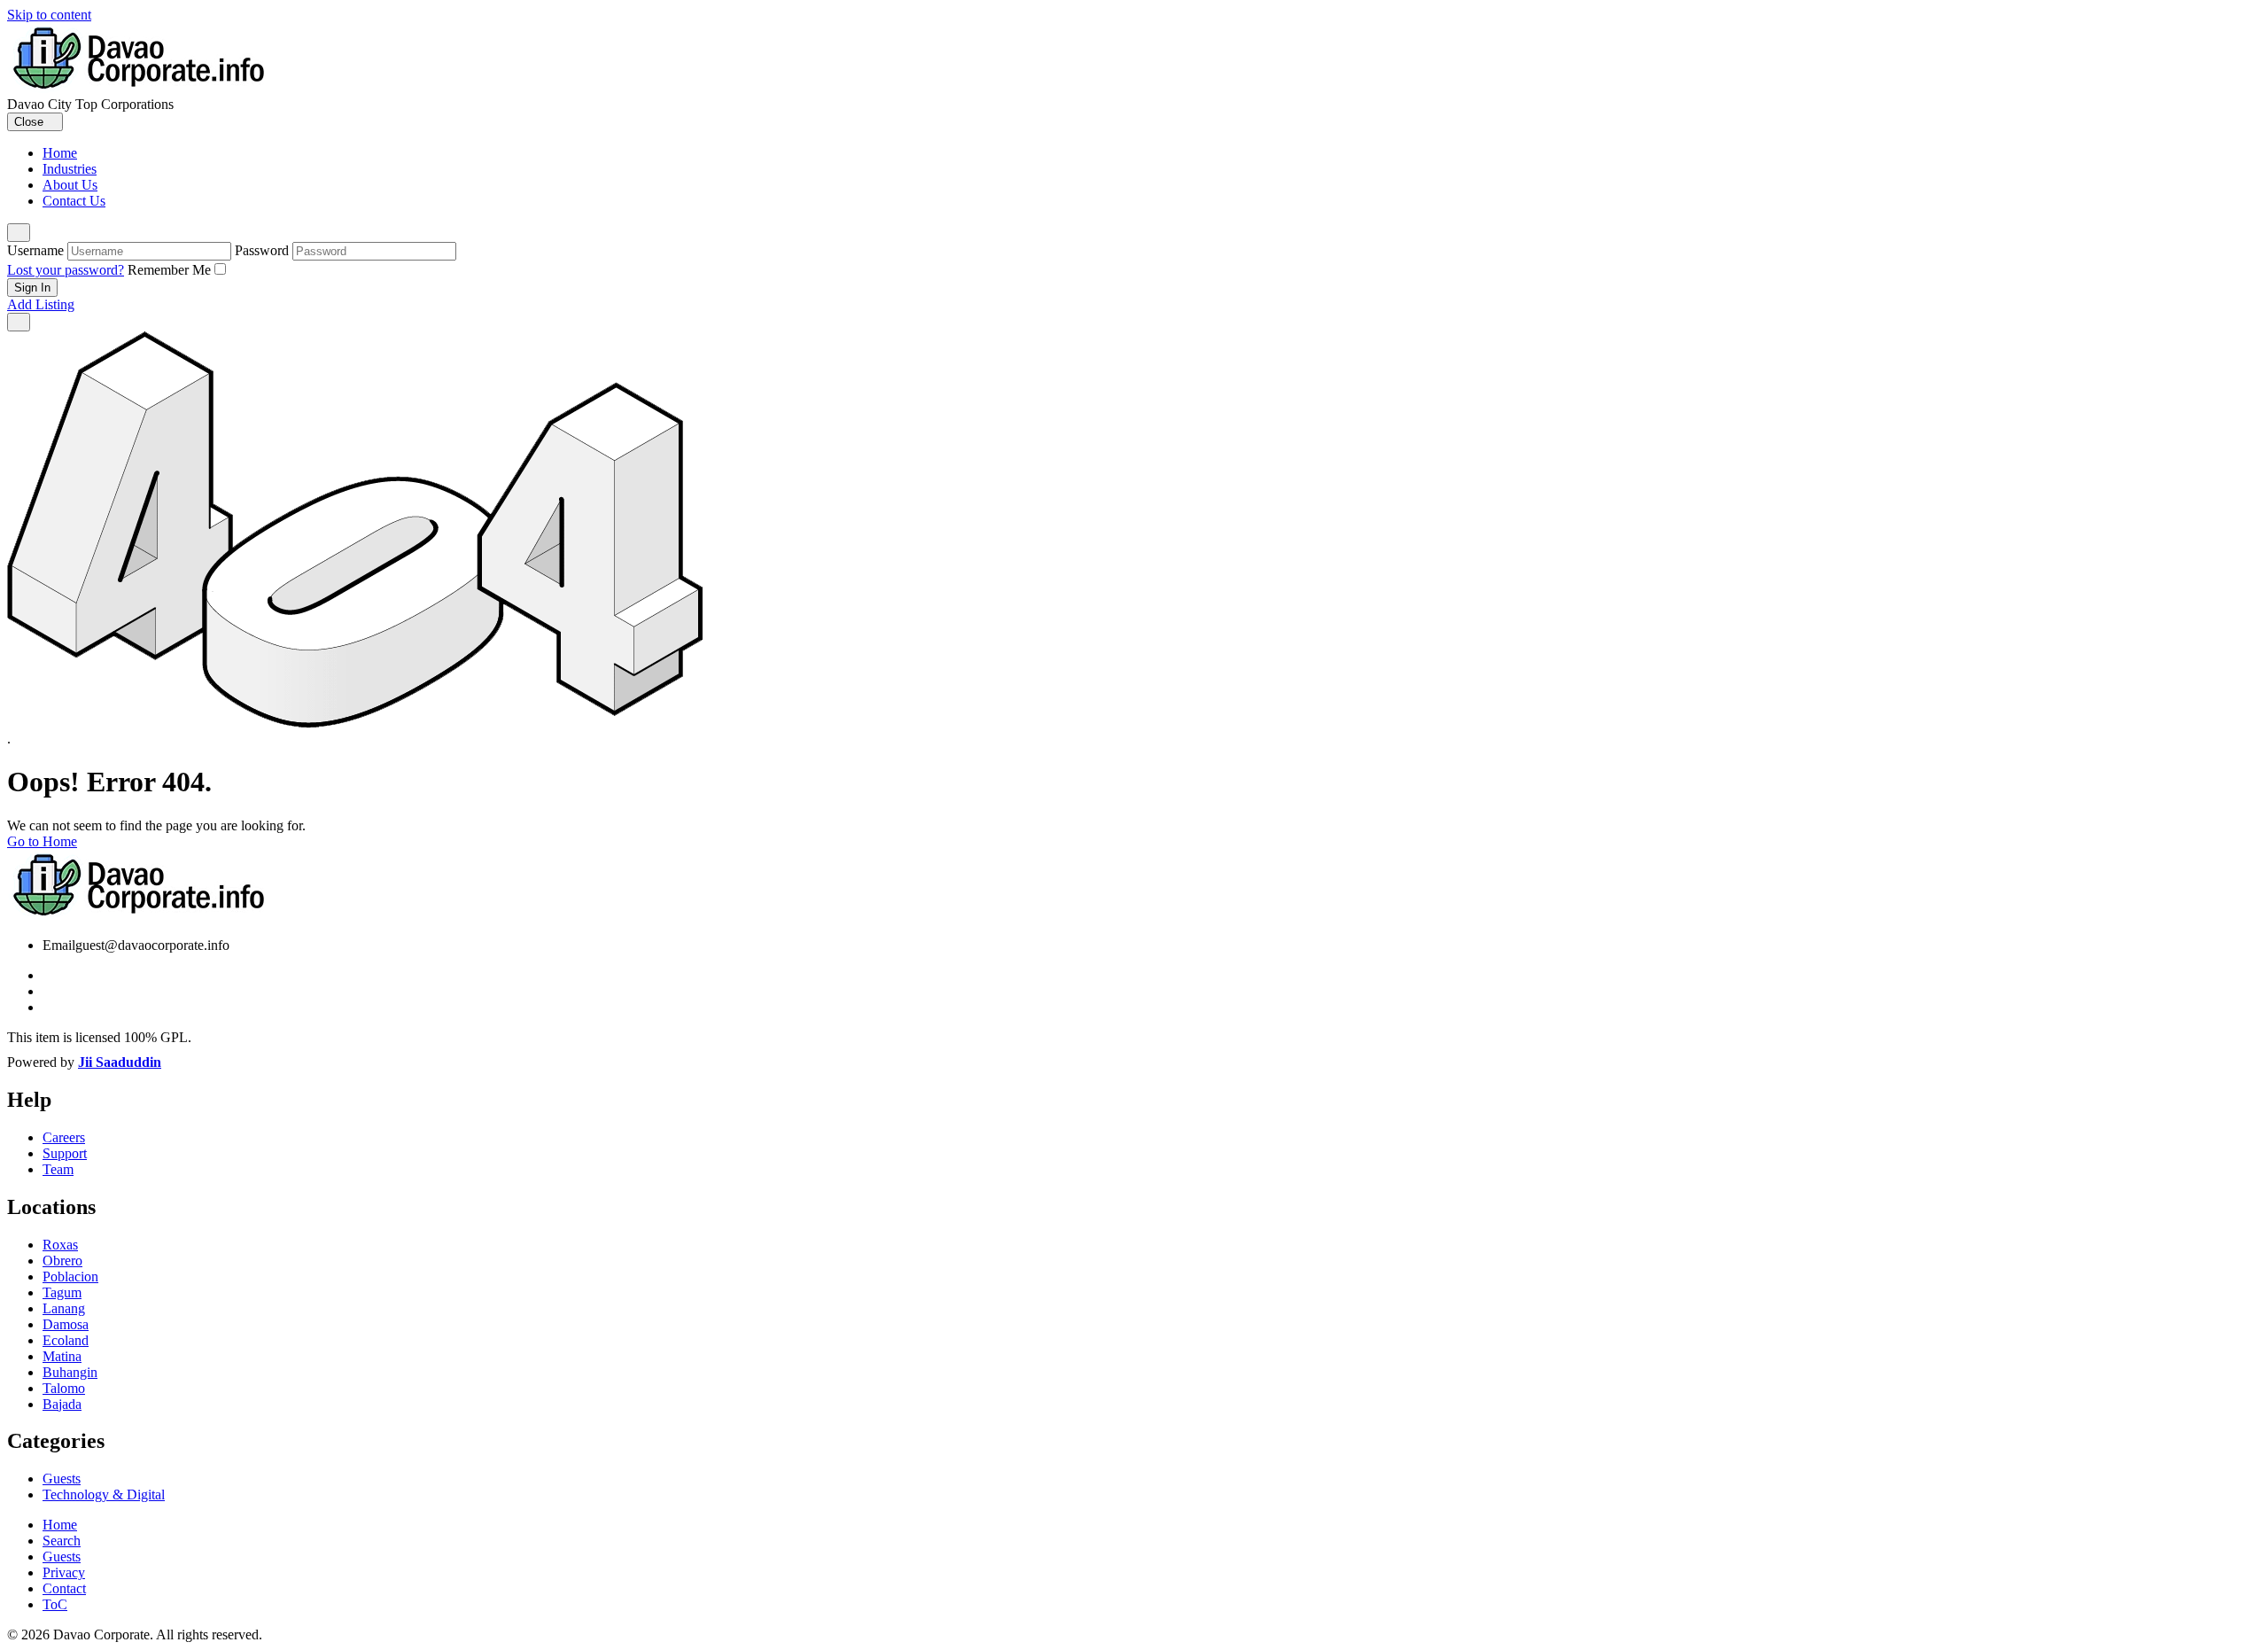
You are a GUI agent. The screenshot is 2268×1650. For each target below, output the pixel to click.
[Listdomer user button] (19, 233)
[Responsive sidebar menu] (19, 322)
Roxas (60, 1245)
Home (60, 153)
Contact (64, 1588)
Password (262, 250)
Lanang (64, 1308)
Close (31, 122)
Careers (64, 1137)
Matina (62, 1356)
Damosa (66, 1324)
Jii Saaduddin (120, 1062)
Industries (70, 169)
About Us (70, 185)
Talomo (64, 1388)
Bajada (62, 1404)
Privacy (64, 1572)
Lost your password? (66, 270)
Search (62, 1541)
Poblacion (70, 1276)
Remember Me (169, 270)
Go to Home (42, 841)
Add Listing (41, 304)
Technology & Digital (104, 1494)
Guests (62, 1479)
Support (65, 1153)
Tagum (62, 1292)
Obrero (62, 1261)
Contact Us (74, 201)
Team (58, 1169)
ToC (55, 1604)
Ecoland (66, 1340)
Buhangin (70, 1372)
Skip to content (49, 15)
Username (35, 250)
